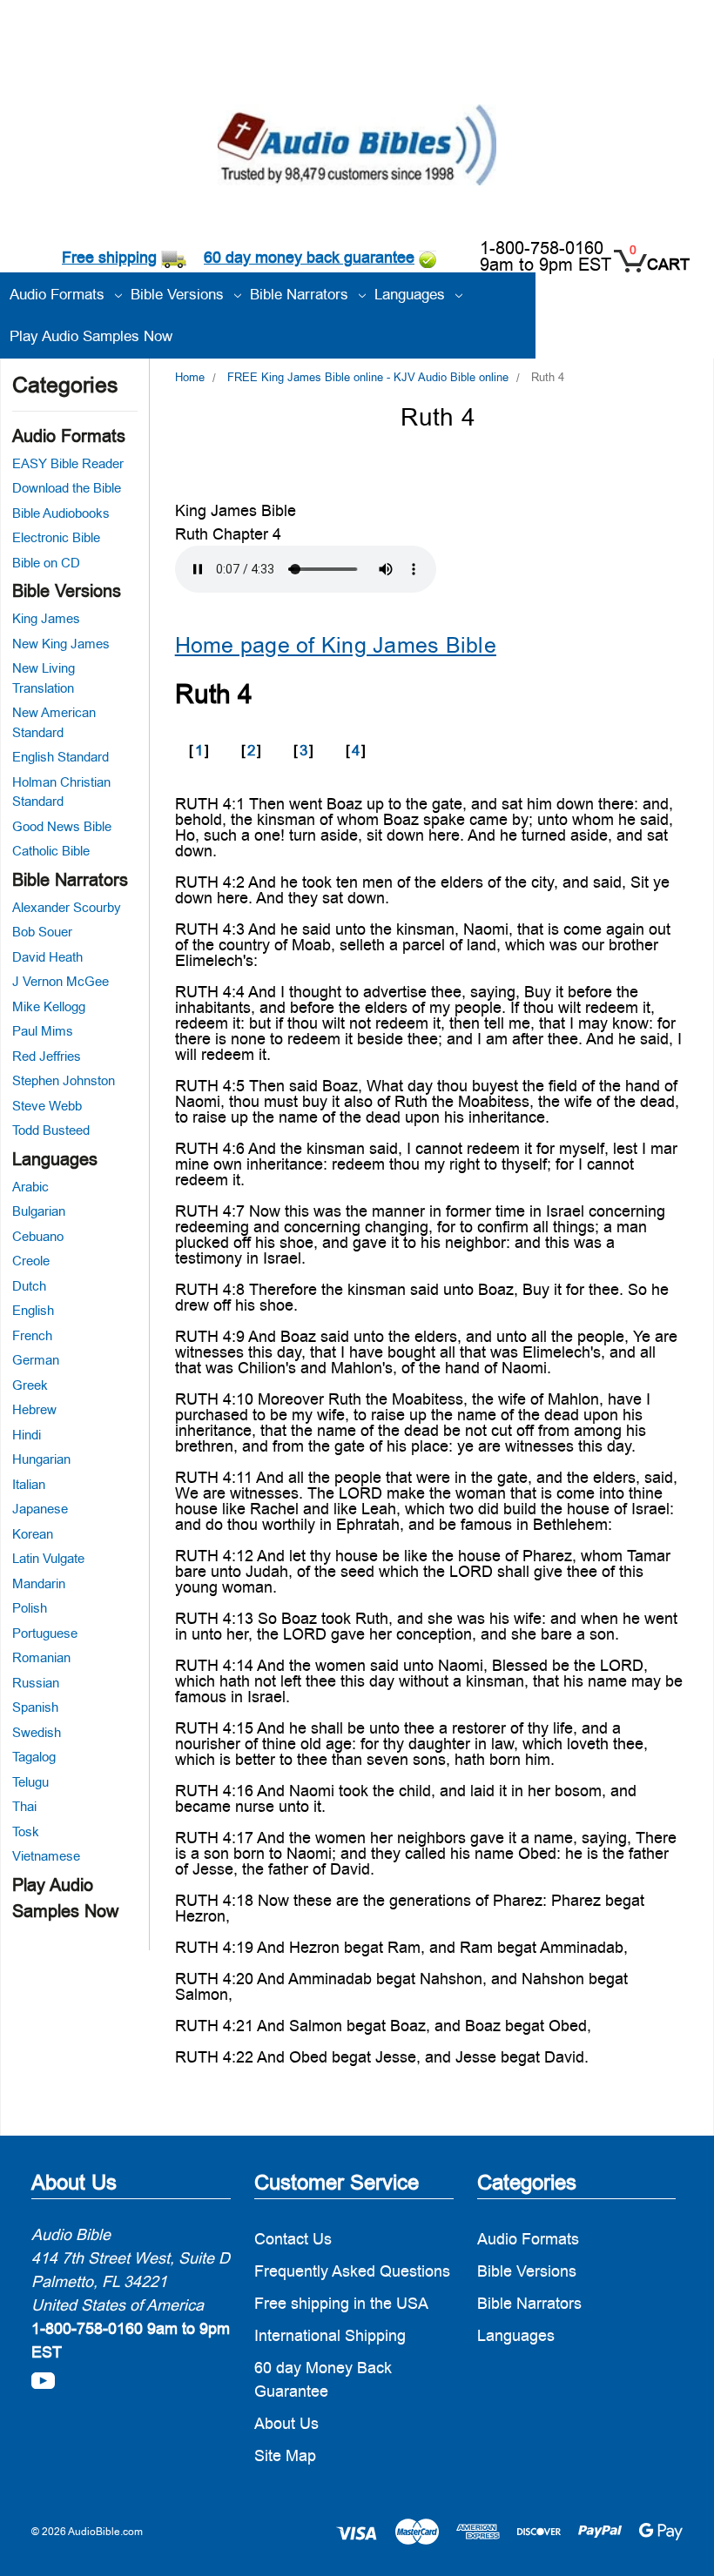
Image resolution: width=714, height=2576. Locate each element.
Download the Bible (67, 488)
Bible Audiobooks (61, 513)
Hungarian (41, 1459)
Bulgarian (39, 1211)
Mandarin (39, 1583)
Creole (31, 1261)
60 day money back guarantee (309, 257)
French (32, 1335)
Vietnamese (46, 1856)
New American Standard (54, 722)
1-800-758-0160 (542, 248)
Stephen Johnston (64, 1080)
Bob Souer (42, 932)
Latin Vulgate (48, 1558)
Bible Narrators (70, 880)
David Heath (47, 957)
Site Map (285, 2455)
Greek (30, 1385)
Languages (55, 1159)
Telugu (30, 1782)
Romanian (41, 1657)
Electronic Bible (56, 537)
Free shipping (109, 257)
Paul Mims (43, 1031)
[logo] (357, 148)
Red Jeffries (47, 1056)
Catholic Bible (51, 851)
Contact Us (293, 2239)
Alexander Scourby (67, 907)
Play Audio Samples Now (91, 336)
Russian (36, 1683)
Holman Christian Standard (61, 792)
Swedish (37, 1732)
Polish (30, 1608)
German (36, 1360)
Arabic (30, 1187)
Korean (33, 1534)
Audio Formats (69, 436)
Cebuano (38, 1236)
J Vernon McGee (61, 981)
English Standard (61, 757)
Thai (24, 1806)
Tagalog (34, 1757)
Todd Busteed (51, 1130)
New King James (61, 644)
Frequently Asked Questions (352, 2271)
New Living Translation (44, 678)
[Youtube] (43, 2381)
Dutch (29, 1286)
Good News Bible (62, 826)
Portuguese (45, 1633)
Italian (29, 1484)
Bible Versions (67, 591)
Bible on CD (46, 563)
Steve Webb (47, 1106)
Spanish (35, 1707)
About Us (286, 2423)
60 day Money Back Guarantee (323, 2379)
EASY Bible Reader (68, 463)
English (33, 1310)
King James (46, 618)
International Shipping (330, 2335)
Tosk (26, 1831)
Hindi (27, 1435)
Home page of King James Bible (336, 645)
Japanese (40, 1509)
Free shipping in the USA (341, 2303)
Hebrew (34, 1409)
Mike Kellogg (49, 1006)
